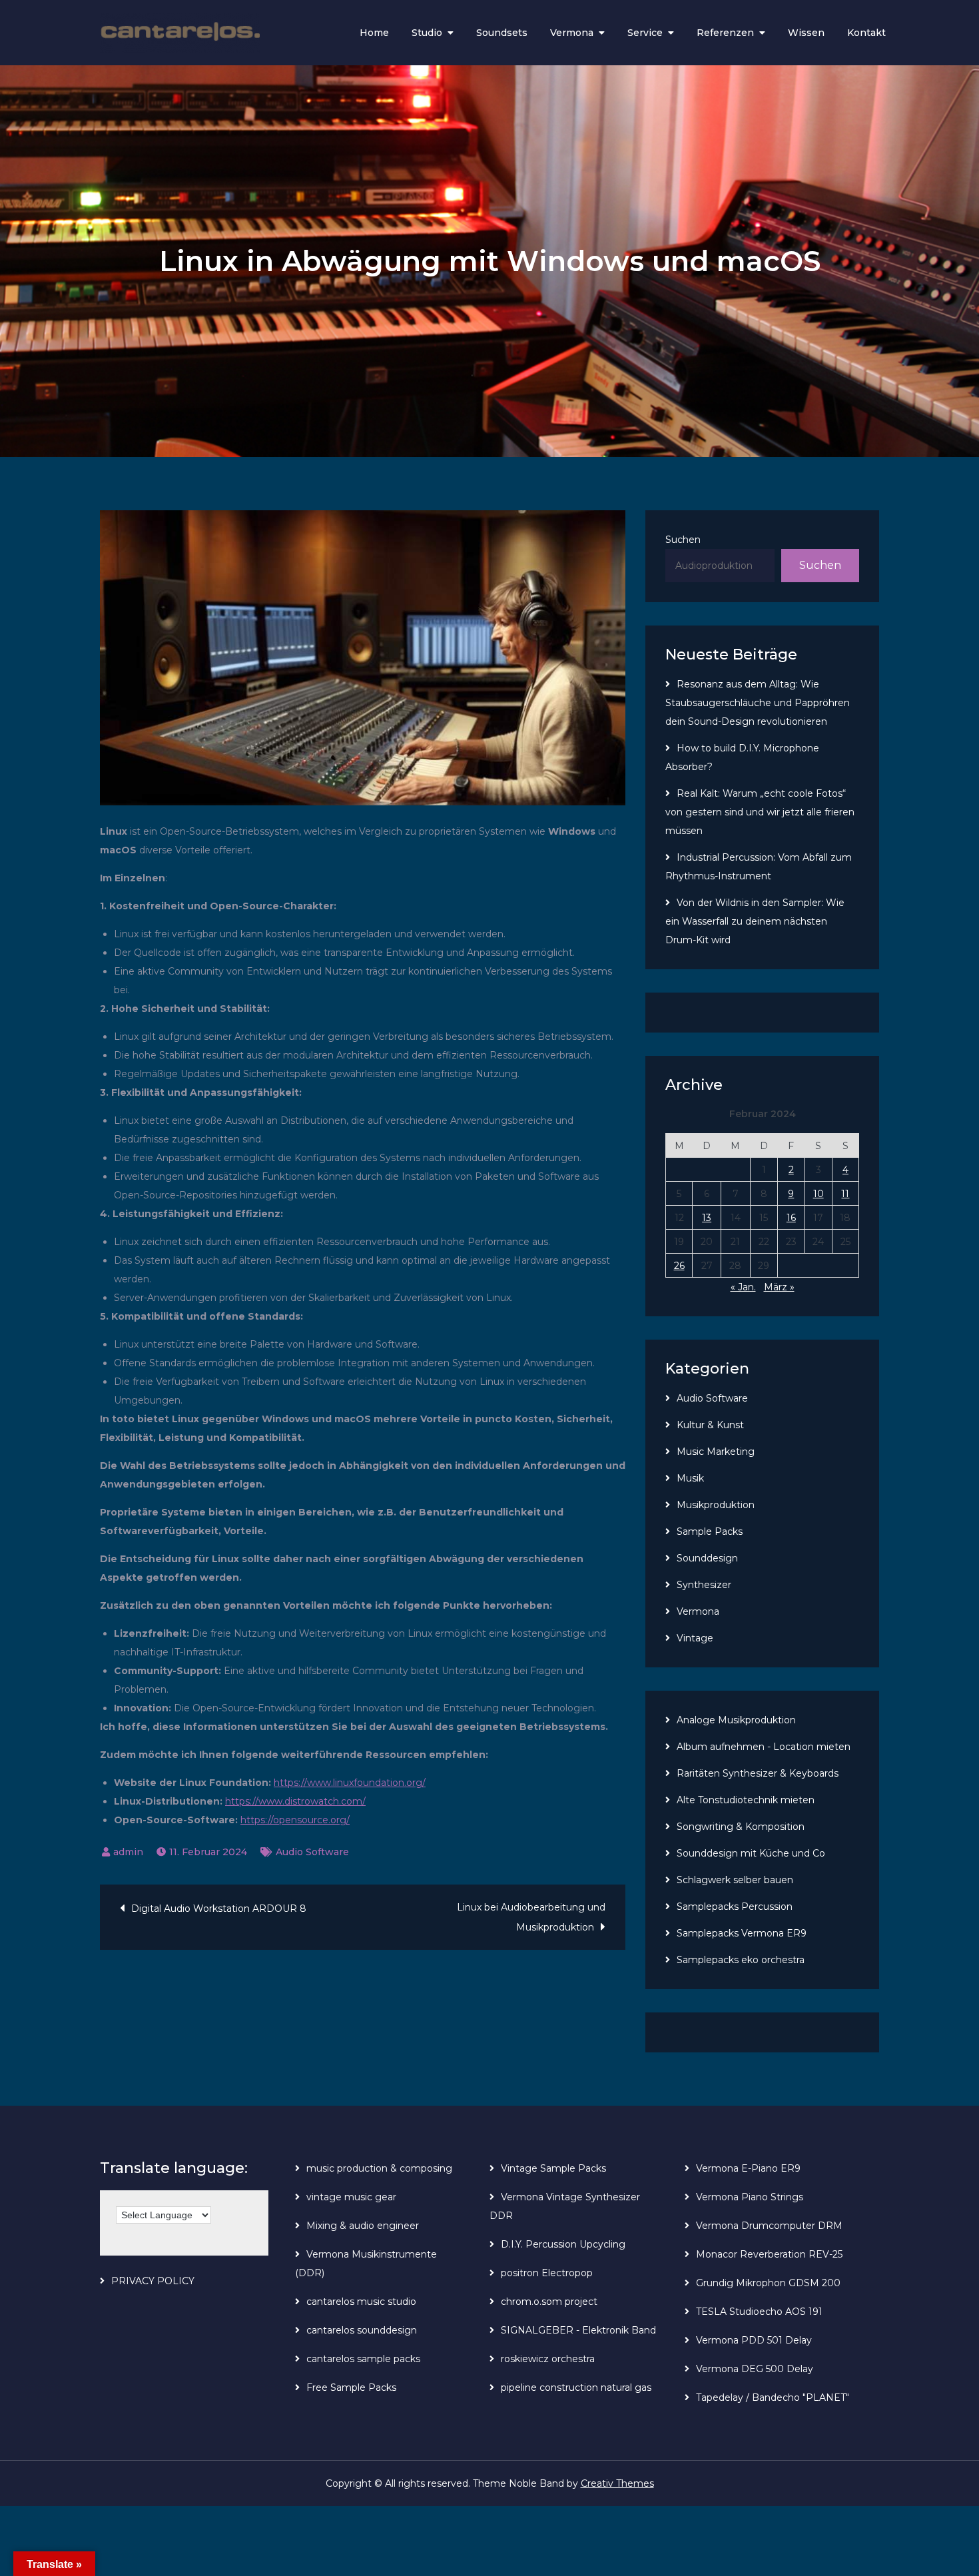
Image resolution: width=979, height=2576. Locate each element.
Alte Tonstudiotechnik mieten (746, 1800)
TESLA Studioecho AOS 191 (759, 2312)
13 (707, 1218)
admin (128, 1852)
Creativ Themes (617, 2483)
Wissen (806, 33)
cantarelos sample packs (363, 2359)
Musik (690, 1478)
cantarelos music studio (361, 2302)
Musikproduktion (716, 1505)
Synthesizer (704, 1585)
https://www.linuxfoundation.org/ (350, 1783)
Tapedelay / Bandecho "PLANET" (773, 2397)
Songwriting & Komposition (741, 1827)
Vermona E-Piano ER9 (748, 2168)
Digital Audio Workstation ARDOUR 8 (219, 1909)
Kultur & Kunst (710, 1425)
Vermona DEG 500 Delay (755, 2369)
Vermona (572, 33)
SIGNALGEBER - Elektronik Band (578, 2330)
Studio (427, 33)
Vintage (695, 1638)
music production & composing (379, 2168)
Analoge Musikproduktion (736, 1720)
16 (791, 1218)
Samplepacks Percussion (735, 1907)
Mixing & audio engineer (363, 2226)
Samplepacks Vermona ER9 (742, 1933)
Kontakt (866, 33)
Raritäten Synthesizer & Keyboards (758, 1773)
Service (645, 33)
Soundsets (502, 33)
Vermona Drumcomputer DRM (769, 2226)
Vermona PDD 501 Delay (754, 2340)
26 (679, 1266)
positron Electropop (547, 2273)
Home (374, 33)
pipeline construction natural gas (576, 2387)
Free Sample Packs (351, 2387)
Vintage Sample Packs (553, 2168)
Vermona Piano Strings (750, 2197)
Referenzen (725, 33)
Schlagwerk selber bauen (735, 1880)
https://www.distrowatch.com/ (295, 1801)
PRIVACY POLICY (153, 2281)
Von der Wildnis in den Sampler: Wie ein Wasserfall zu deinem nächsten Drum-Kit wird (755, 921)
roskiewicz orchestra (548, 2359)
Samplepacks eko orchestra (741, 1960)
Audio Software (312, 1852)
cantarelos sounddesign (362, 2330)
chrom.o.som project (549, 2302)
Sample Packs (710, 1531)
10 (818, 1194)
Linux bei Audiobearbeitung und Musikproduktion (531, 1917)
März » (779, 1287)
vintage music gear (351, 2197)
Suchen (683, 540)
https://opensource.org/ (295, 1820)
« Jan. (743, 1287)
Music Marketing (716, 1452)
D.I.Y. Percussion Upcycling (563, 2244)
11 (845, 1194)
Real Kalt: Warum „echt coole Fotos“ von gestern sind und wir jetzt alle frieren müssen (760, 812)
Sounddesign (707, 1558)
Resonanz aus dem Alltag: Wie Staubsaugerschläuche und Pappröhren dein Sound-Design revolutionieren (758, 703)
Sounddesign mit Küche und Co (751, 1853)
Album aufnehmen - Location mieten (764, 1747)
